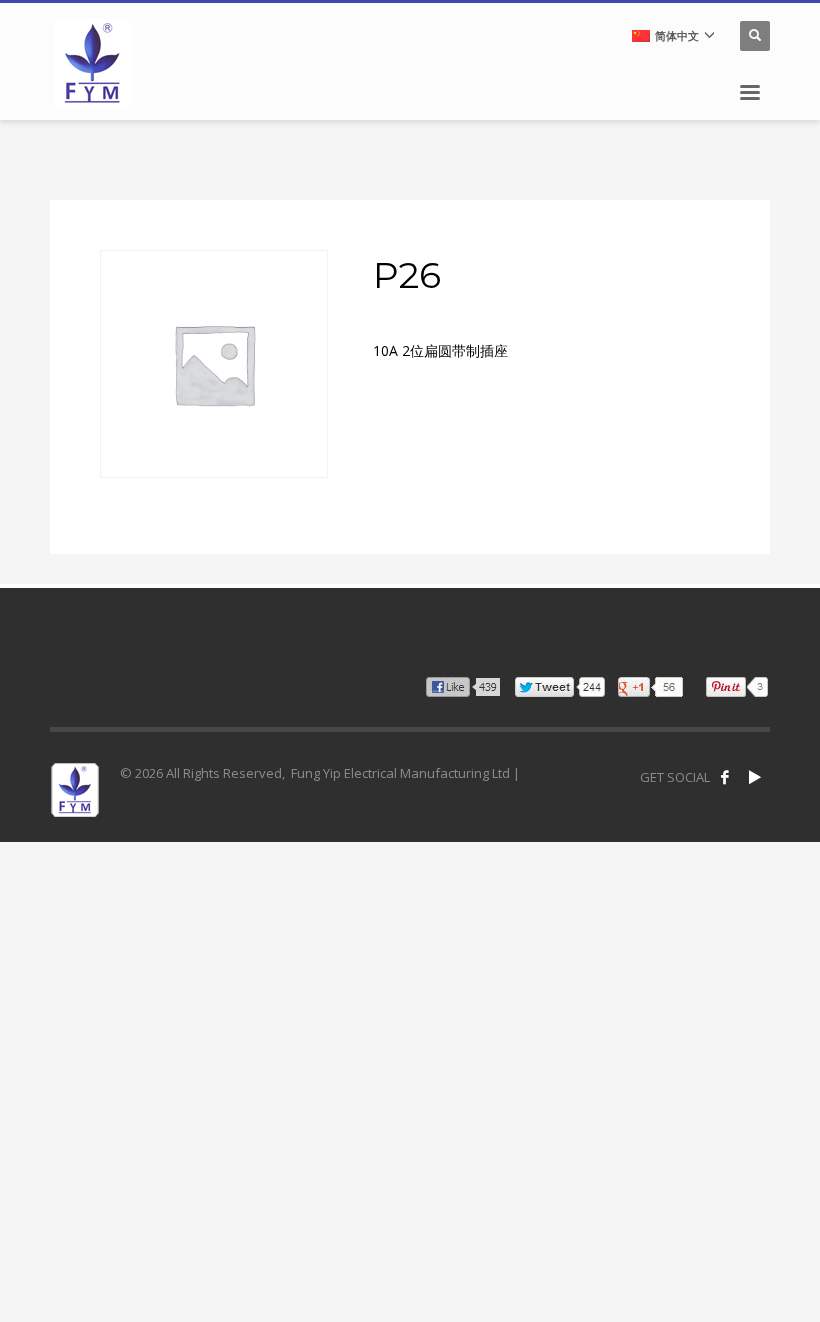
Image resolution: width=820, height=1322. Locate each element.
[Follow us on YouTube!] (755, 777)
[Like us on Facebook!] (725, 777)
